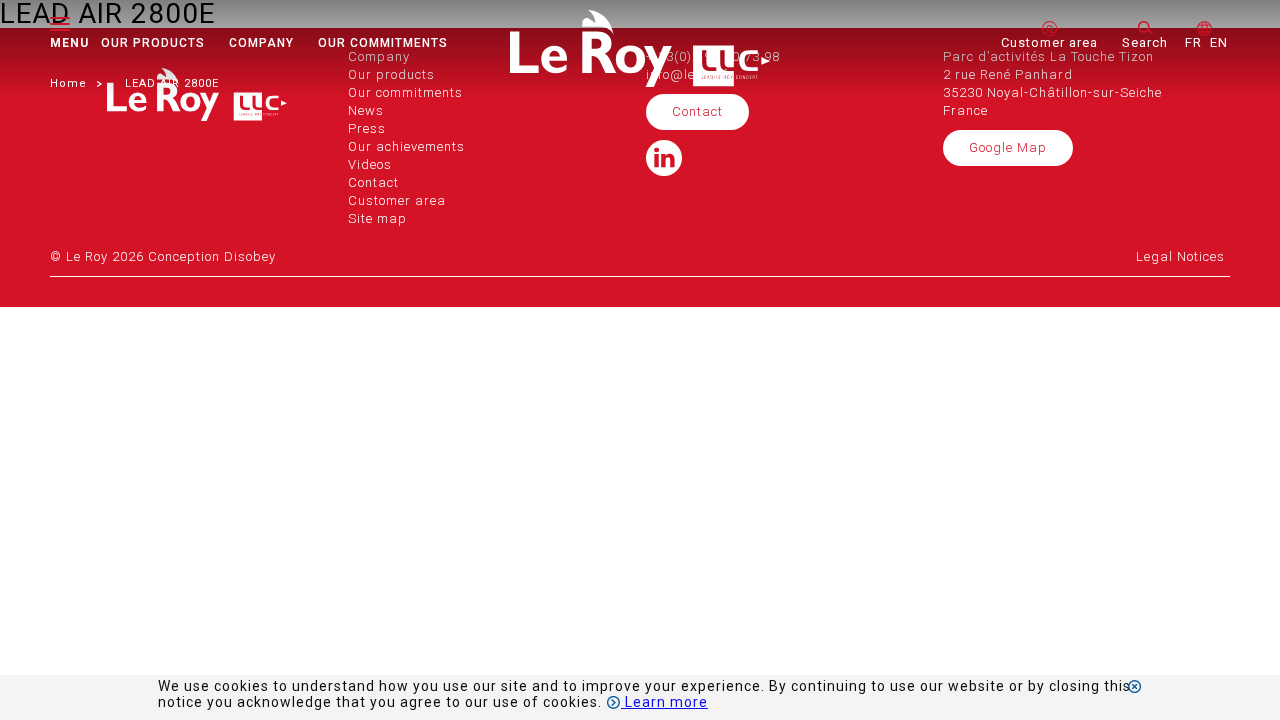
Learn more (664, 702)
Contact (697, 111)
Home (68, 84)
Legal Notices (1180, 256)
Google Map (1008, 147)
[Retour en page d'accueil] (640, 82)
